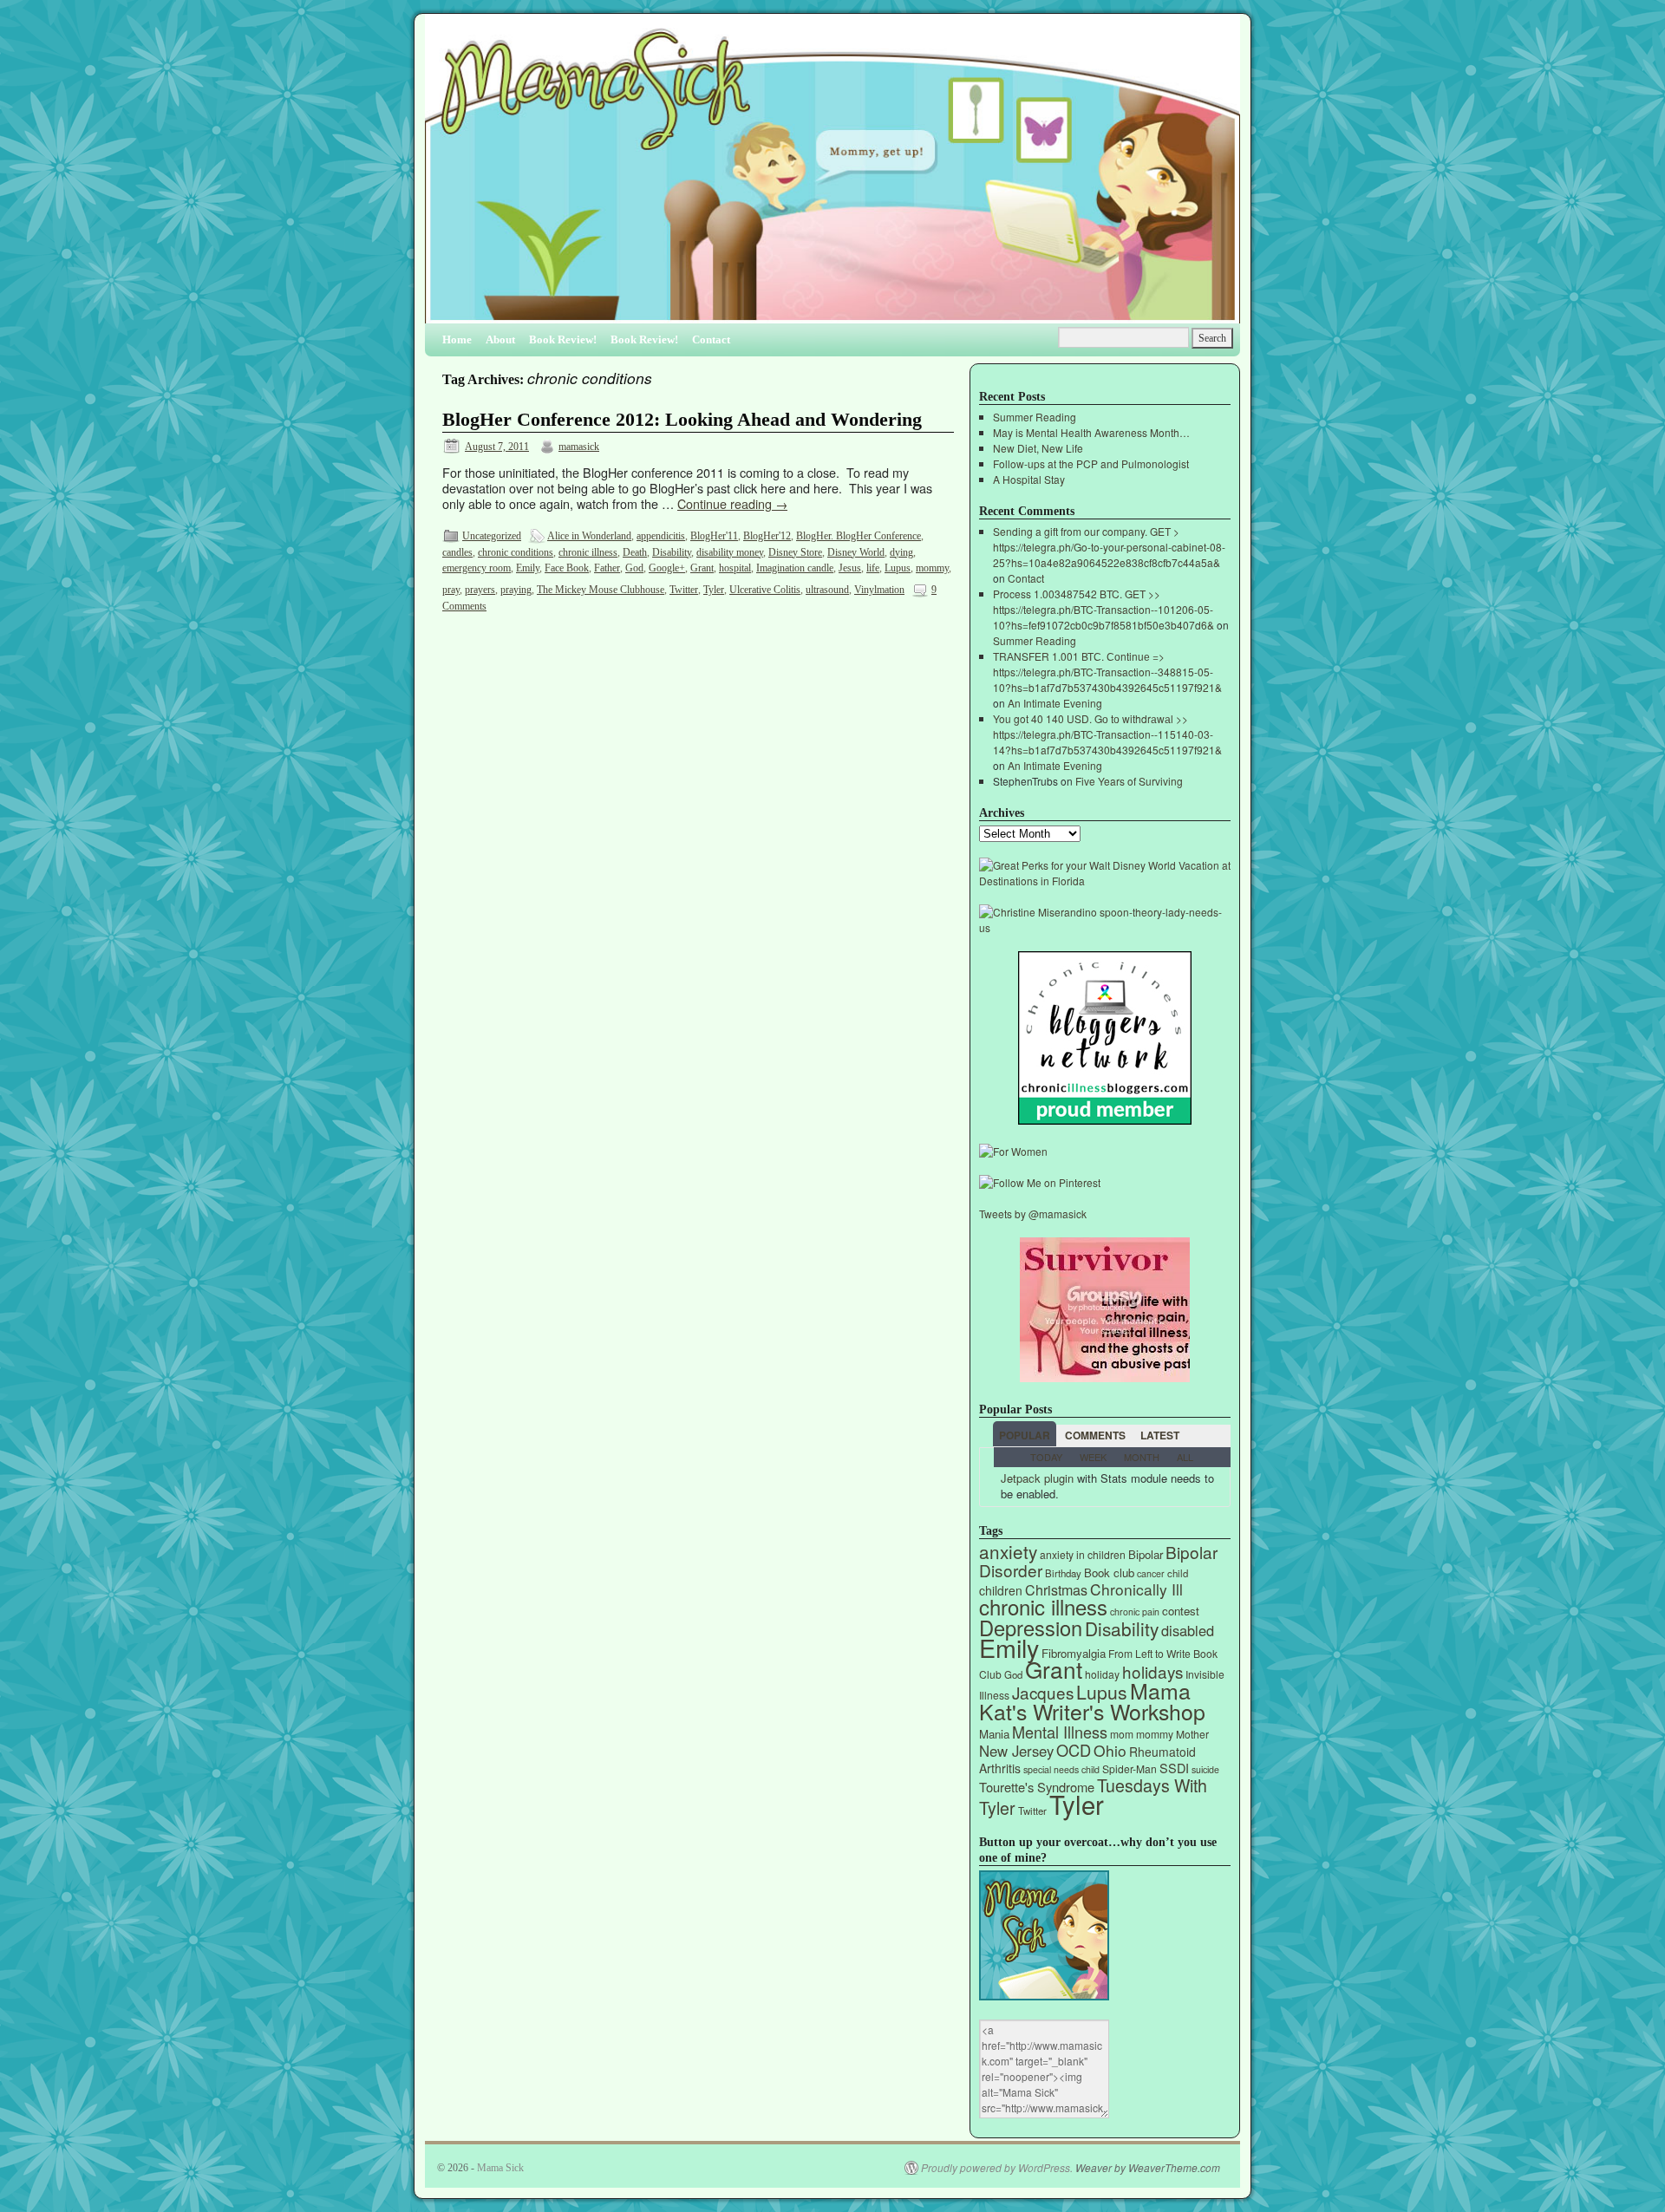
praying (516, 590)
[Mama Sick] (832, 176)
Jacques (1043, 1692)
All (1185, 1457)
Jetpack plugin (1037, 1478)
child (1178, 1573)
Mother (1192, 1734)
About (500, 339)
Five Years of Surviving (1129, 781)
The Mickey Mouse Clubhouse (601, 590)
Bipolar (1146, 1554)
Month (1142, 1457)
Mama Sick (500, 2168)
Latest (1160, 1435)
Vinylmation (879, 590)
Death (635, 552)
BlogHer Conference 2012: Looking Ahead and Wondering (682, 420)
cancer (1151, 1573)
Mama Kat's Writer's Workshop (1092, 1700)
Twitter (684, 590)
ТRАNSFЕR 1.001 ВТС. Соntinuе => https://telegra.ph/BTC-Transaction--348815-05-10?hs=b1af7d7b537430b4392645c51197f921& (1107, 672)
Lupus (898, 568)
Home (457, 339)
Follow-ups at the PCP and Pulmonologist (1091, 463)
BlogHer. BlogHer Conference (859, 536)
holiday (1102, 1674)
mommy (932, 568)
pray (451, 590)
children (1001, 1590)
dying (901, 552)
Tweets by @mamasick (1033, 1214)
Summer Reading (1035, 417)
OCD (1074, 1750)
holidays (1152, 1671)
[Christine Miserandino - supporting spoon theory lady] (1105, 927)
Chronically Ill (1136, 1589)
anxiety (1008, 1551)
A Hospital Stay (1029, 479)
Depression (1031, 1628)
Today (1046, 1457)
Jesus (850, 568)
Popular (1025, 1435)
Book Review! (563, 339)
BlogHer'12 (767, 536)
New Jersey (1016, 1751)
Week (1093, 1457)
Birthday (1063, 1573)
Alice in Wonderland (589, 536)
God (634, 568)
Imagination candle (795, 568)
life (873, 568)
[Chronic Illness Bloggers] (1105, 1120)
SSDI (1174, 1768)
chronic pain (1135, 1612)
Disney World (856, 552)
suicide (1205, 1769)
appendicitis (661, 536)
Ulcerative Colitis (765, 590)
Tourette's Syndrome (1037, 1787)
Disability (672, 552)
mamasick (579, 447)
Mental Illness (1060, 1732)
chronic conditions (516, 552)
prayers (480, 590)
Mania (994, 1734)
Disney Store (795, 552)
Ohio (1110, 1750)
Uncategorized (492, 536)
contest (1181, 1611)
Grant (702, 568)
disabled (1188, 1630)
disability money (730, 552)
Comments (1095, 1435)
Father (607, 568)
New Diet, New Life (1038, 448)
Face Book (567, 568)
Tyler (714, 590)
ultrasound (827, 590)
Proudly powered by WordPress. (997, 2168)
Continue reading (732, 503)
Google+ (667, 568)
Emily (528, 568)
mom (1122, 1734)
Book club (1109, 1573)
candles (457, 552)
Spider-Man (1130, 1768)
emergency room (477, 568)
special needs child (1061, 1769)
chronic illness (588, 552)
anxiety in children (1083, 1554)
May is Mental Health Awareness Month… (1091, 432)
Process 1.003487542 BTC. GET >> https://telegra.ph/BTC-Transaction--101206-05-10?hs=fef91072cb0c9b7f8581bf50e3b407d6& (1103, 609)
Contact (711, 339)
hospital (735, 568)
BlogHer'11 (714, 536)
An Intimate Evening (1055, 703)
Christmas (1056, 1590)
